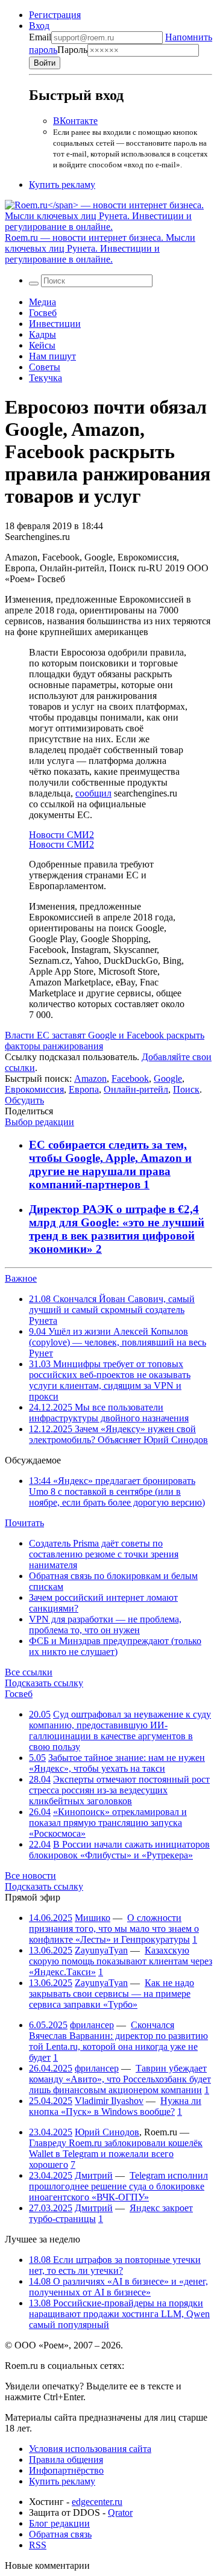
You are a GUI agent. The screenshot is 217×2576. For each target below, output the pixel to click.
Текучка (46, 378)
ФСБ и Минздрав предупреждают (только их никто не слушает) (115, 1646)
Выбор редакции (39, 1122)
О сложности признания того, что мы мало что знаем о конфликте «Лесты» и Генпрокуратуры (114, 1929)
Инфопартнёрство (66, 2470)
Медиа (42, 302)
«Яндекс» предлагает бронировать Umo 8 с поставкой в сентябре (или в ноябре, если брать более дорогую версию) (117, 1491)
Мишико (93, 1918)
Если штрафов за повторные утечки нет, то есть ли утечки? (115, 2265)
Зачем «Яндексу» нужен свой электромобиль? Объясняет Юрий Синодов (118, 1434)
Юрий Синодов (107, 2132)
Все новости (30, 1876)
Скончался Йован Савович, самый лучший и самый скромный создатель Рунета (112, 1310)
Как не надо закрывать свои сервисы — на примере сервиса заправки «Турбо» (112, 1994)
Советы (45, 367)
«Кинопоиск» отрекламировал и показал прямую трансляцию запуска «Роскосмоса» (108, 1823)
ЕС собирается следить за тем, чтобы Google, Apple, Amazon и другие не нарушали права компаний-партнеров (110, 1165)
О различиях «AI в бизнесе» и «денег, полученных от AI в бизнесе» (118, 2287)
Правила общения (66, 2460)
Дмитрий (94, 2175)
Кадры (42, 334)
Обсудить (24, 1100)
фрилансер (92, 2025)
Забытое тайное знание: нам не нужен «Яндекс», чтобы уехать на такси (117, 1763)
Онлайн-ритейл (136, 1089)
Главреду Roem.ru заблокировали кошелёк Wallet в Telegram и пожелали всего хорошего (116, 2154)
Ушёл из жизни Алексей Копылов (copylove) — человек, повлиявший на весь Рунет (118, 1342)
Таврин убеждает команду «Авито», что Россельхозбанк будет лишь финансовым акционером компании (120, 2079)
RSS (38, 2545)
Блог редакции (59, 2523)
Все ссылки (29, 1672)
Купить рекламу (62, 185)
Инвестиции (55, 324)
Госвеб (43, 313)
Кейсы (42, 345)
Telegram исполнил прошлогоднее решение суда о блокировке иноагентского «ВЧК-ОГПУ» (118, 2186)
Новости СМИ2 (61, 835)
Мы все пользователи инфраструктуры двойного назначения (109, 1413)
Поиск (186, 1089)
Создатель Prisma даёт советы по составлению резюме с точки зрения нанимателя (104, 1554)
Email (40, 37)
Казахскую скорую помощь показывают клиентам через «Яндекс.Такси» (121, 1961)
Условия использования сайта (90, 2449)
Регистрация (55, 15)
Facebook (130, 1079)
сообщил (93, 793)
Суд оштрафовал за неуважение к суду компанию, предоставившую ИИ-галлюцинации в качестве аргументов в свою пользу (120, 1730)
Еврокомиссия (34, 1089)
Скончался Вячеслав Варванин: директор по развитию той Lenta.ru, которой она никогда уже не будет (118, 2041)
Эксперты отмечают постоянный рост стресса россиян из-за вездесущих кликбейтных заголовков (119, 1790)
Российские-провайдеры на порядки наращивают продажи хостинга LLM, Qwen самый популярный (119, 2314)
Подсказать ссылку (44, 1683)
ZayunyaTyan (101, 1950)
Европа (84, 1089)
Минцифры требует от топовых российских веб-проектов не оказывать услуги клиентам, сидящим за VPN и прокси (110, 1380)
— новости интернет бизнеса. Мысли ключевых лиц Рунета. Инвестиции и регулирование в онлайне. (100, 248)
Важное (21, 1278)
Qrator (120, 2512)
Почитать (24, 1523)
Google (168, 1079)
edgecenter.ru (97, 2502)
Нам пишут (52, 356)
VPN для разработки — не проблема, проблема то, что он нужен (105, 1625)
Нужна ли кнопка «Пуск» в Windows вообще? (115, 2106)
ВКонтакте (75, 121)
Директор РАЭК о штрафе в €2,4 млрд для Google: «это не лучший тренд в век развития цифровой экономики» (117, 1229)
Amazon (90, 1079)
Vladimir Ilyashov (109, 2101)
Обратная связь (60, 2534)
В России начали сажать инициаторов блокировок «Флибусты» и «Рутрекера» (119, 1850)
